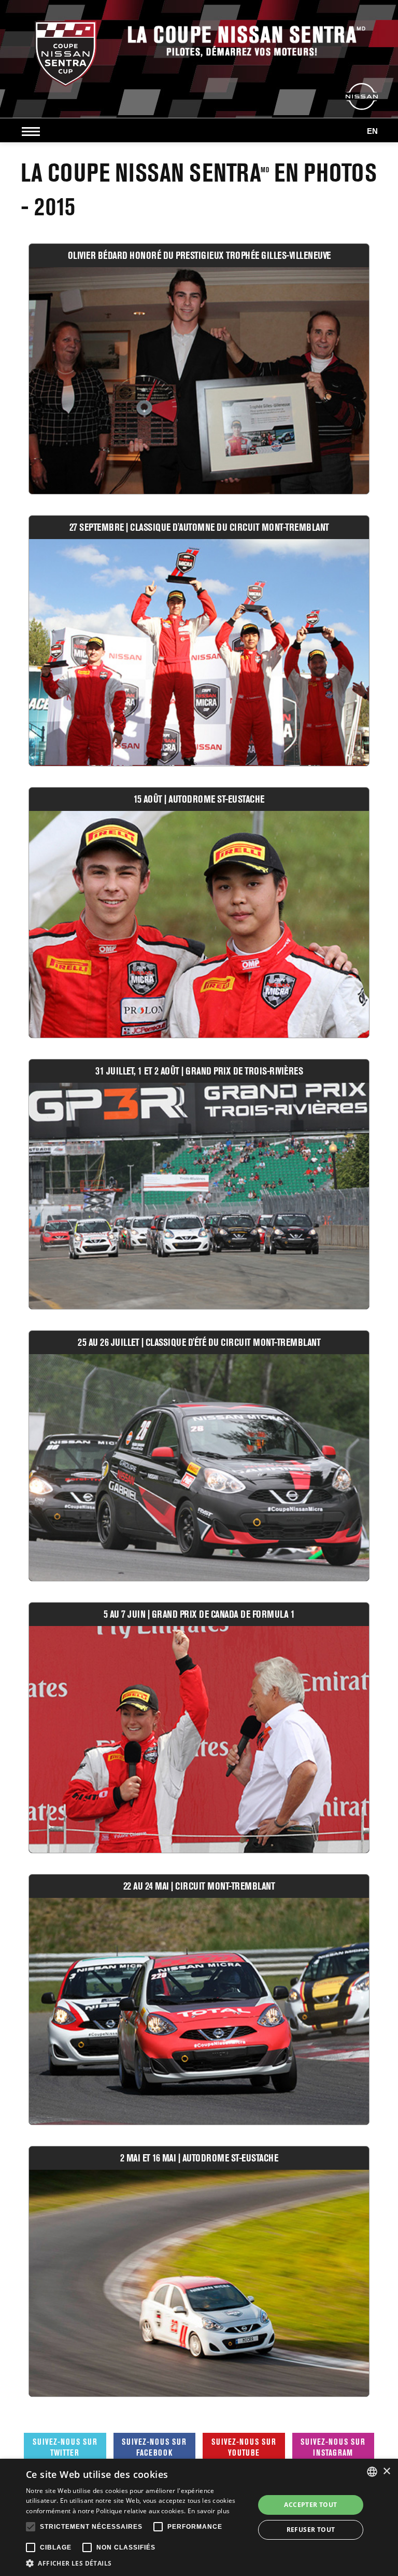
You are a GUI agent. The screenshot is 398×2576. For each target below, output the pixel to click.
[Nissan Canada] (362, 96)
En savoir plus (209, 2511)
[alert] (199, 2517)
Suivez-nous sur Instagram (333, 2447)
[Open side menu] (33, 131)
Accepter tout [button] (310, 2505)
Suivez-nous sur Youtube (244, 2447)
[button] (137, 2563)
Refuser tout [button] (311, 2530)
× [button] (386, 2471)
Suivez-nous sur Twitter (65, 2447)
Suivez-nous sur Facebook (154, 2447)
